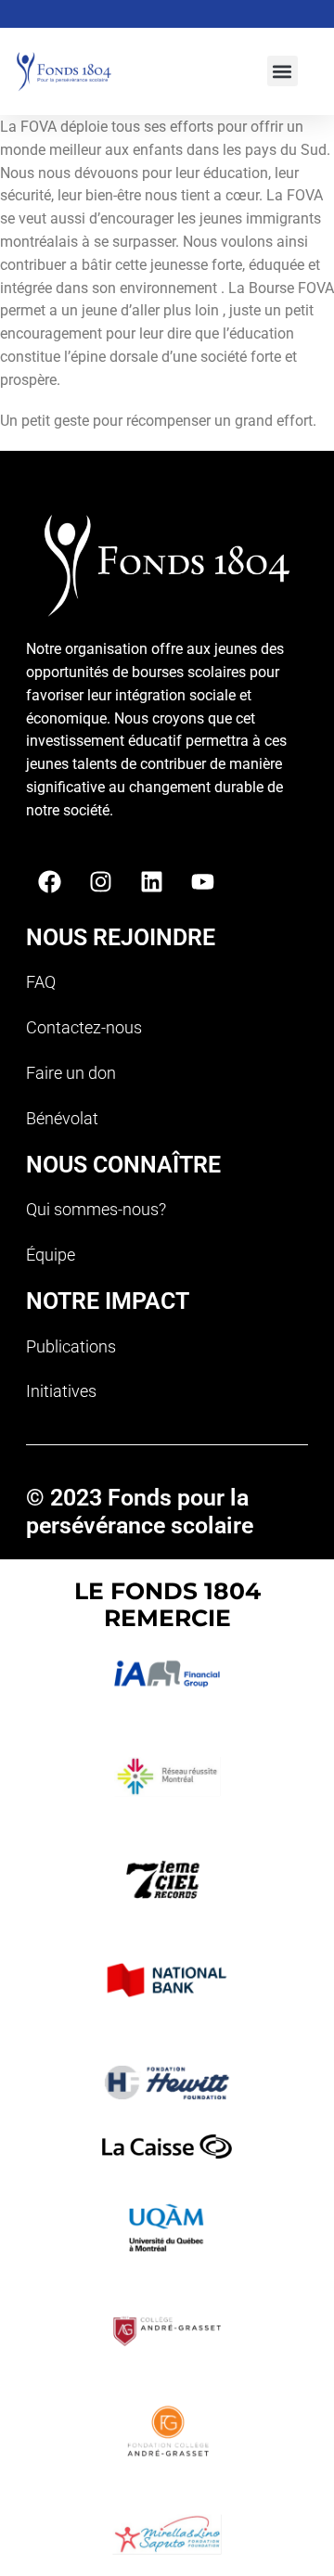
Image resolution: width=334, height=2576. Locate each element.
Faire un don (71, 1073)
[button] (283, 71)
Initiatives (61, 1391)
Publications (71, 1346)
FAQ (41, 982)
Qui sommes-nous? (96, 1209)
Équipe (51, 1255)
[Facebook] (49, 882)
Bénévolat (62, 1118)
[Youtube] (202, 882)
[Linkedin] (151, 882)
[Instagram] (100, 882)
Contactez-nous (84, 1027)
